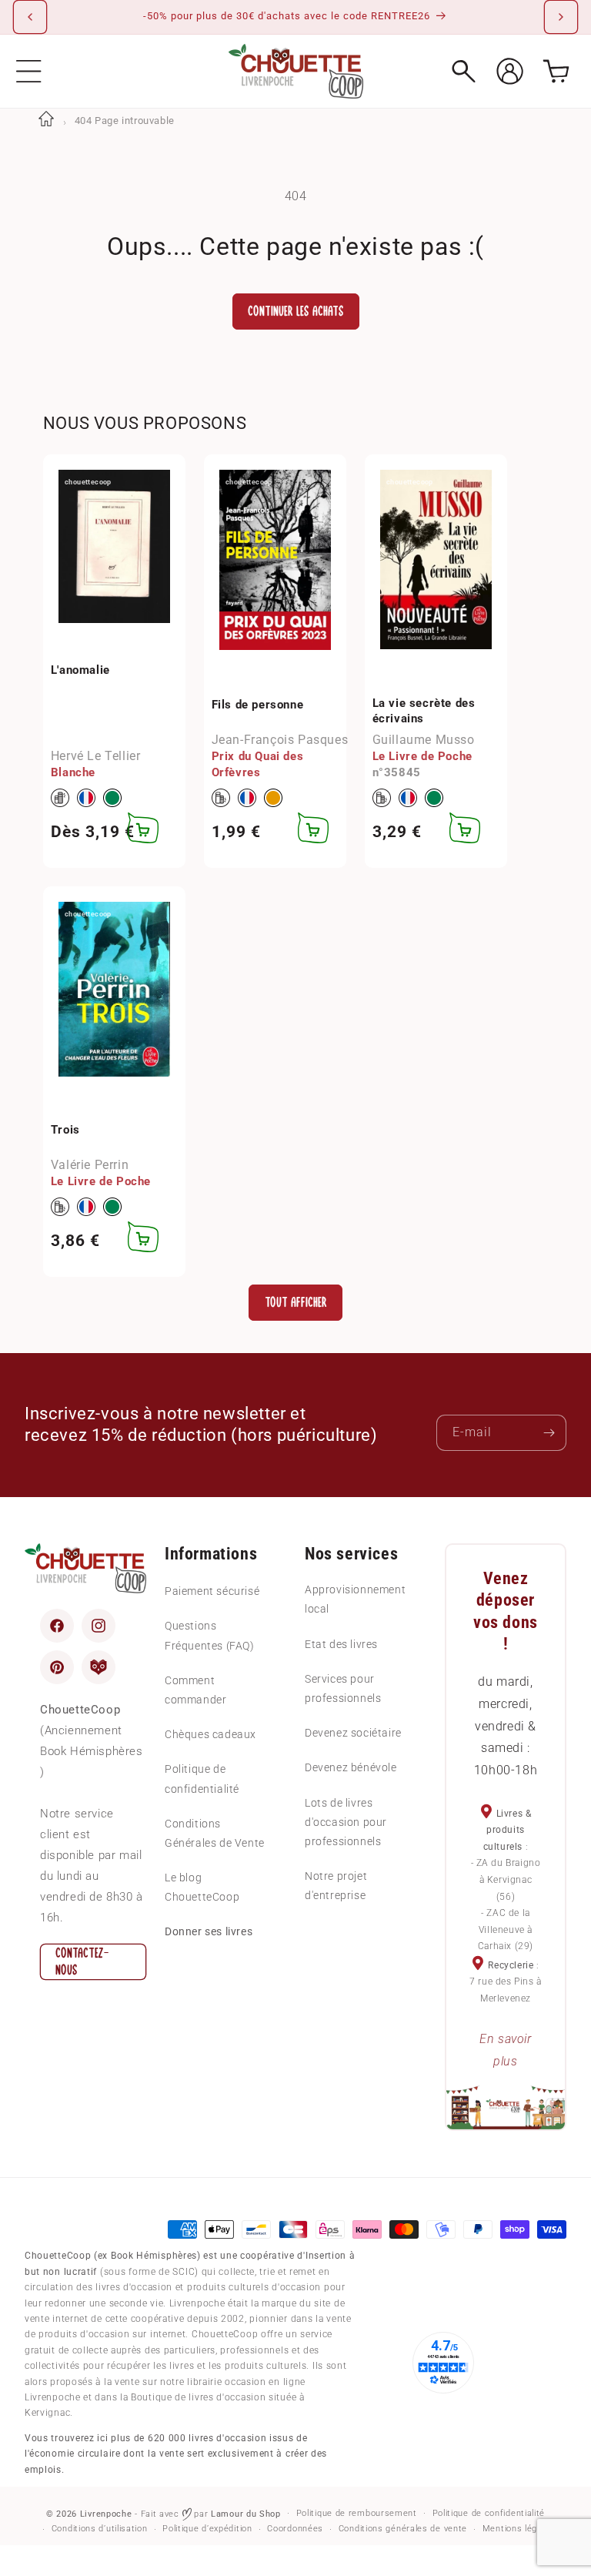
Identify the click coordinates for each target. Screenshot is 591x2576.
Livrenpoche (106, 2514)
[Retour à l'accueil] (46, 121)
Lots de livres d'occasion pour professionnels (346, 1822)
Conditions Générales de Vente (215, 1833)
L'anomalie (80, 670)
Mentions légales (519, 2529)
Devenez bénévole (351, 1767)
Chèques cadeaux (210, 1734)
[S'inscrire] (549, 1433)
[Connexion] (510, 71)
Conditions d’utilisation (100, 2529)
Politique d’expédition (207, 2529)
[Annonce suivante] (561, 17)
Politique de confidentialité (202, 1779)
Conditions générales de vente (403, 2529)
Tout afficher (296, 1303)
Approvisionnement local (355, 1599)
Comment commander (195, 1690)
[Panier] (556, 71)
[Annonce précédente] (30, 17)
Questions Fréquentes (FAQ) (210, 1635)
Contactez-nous (82, 1962)
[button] (29, 71)
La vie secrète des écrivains (424, 711)
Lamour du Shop (246, 2514)
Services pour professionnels (343, 1688)
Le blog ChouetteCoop (202, 1887)
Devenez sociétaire (353, 1733)
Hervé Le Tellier (96, 756)
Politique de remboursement (357, 2513)
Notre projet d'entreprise (336, 1886)
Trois (65, 1130)
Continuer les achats (296, 312)
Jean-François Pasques (280, 740)
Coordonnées (295, 2529)
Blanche (73, 772)
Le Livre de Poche (422, 756)
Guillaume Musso (424, 740)
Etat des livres (341, 1644)
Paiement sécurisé (212, 1591)
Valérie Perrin (90, 1165)
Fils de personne (258, 705)
